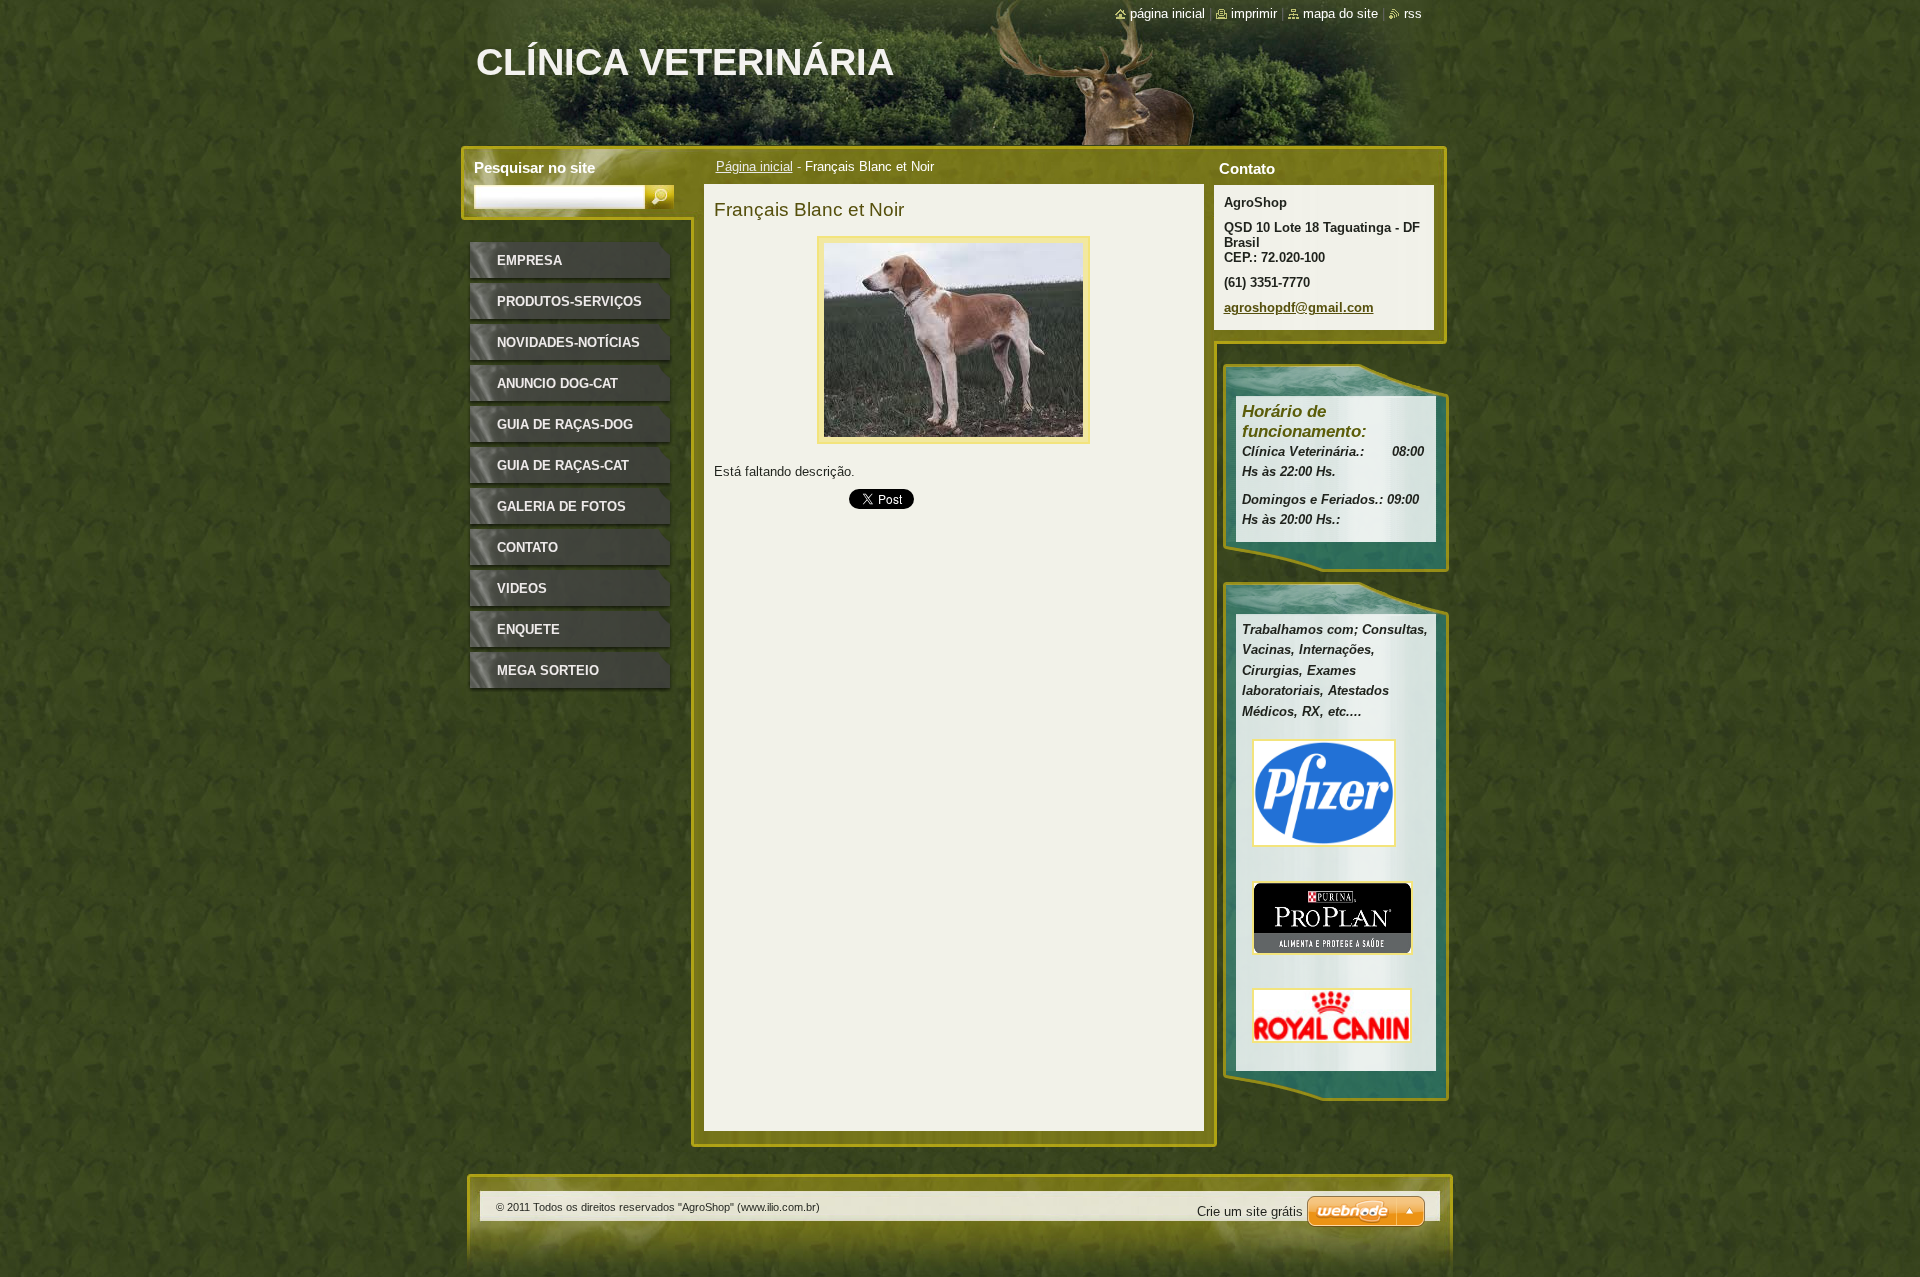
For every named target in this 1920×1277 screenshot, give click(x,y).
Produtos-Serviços (569, 301)
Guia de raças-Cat (563, 465)
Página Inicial (1167, 13)
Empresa (529, 260)
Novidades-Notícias (568, 342)
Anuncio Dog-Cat (557, 383)
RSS (1413, 13)
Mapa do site (1340, 13)
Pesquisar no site (534, 167)
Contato (527, 547)
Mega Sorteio (548, 670)
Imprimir (1254, 13)
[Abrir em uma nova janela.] (953, 449)
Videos (522, 588)
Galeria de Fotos (561, 506)
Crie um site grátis (1250, 1211)
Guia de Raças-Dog (565, 424)
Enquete (528, 629)
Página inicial (754, 166)
